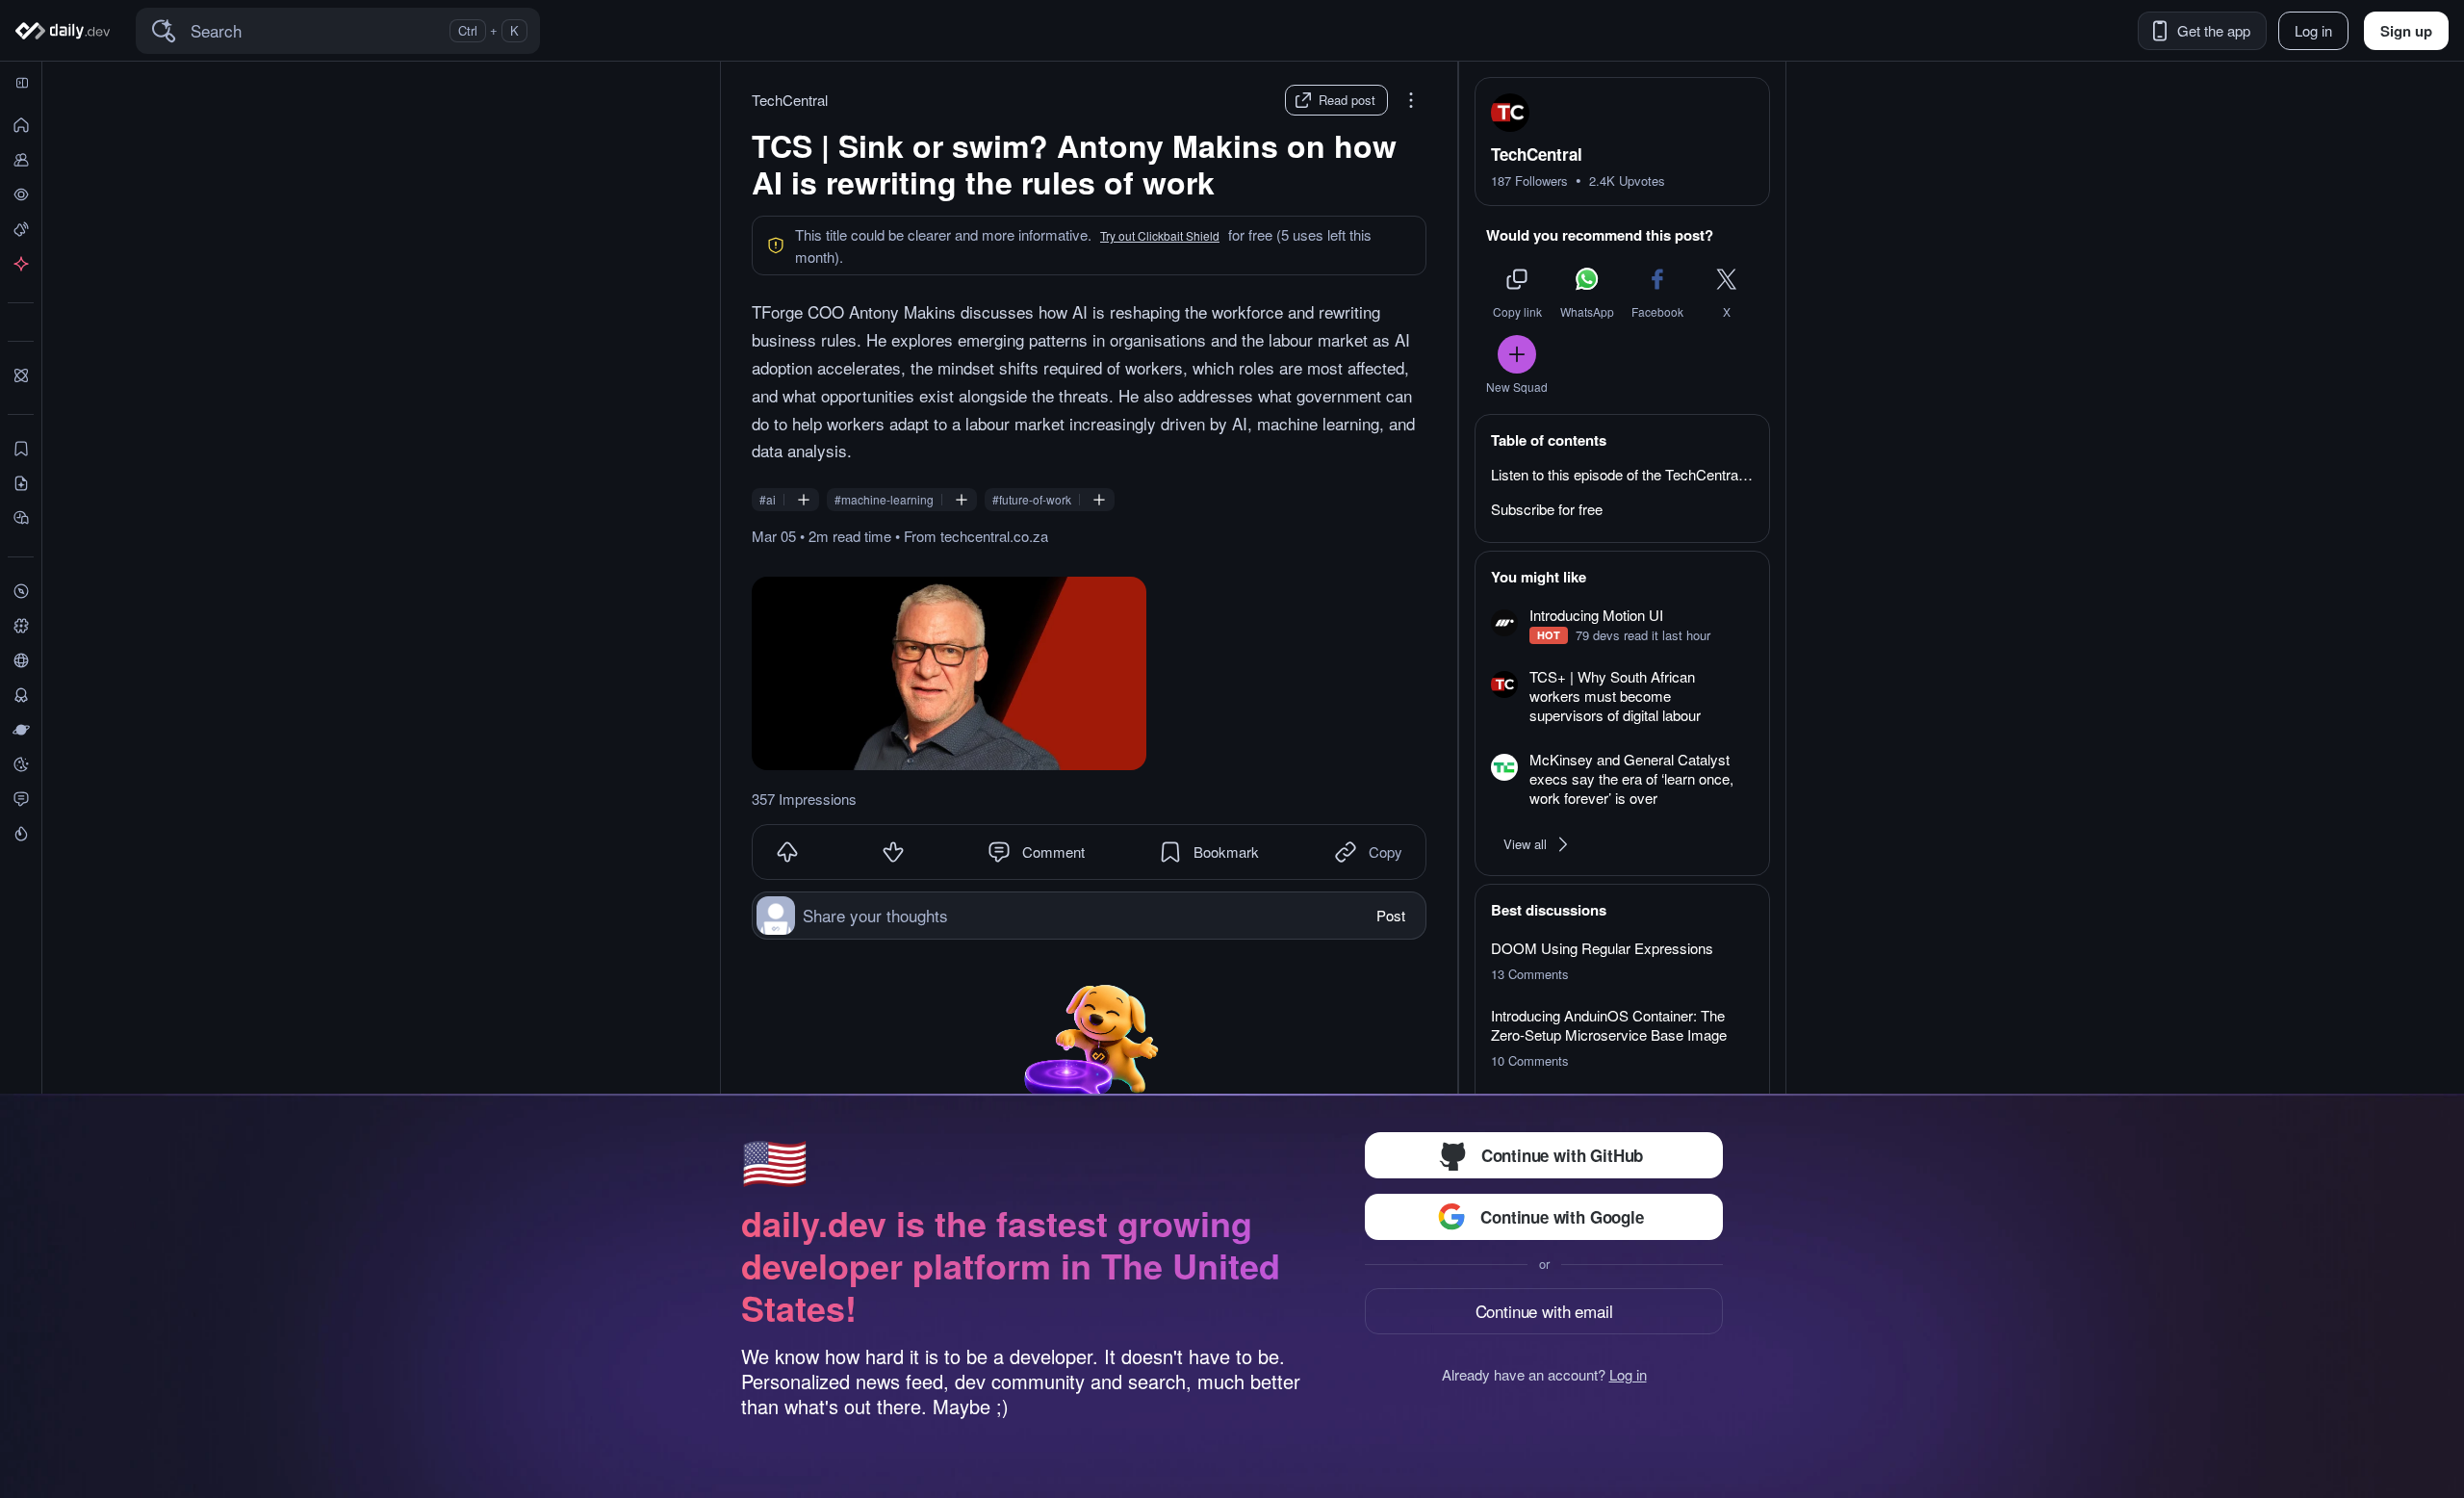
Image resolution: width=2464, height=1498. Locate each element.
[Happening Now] (21, 229)
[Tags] (21, 626)
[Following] (21, 160)
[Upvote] (787, 852)
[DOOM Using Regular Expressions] (1622, 961)
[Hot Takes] (21, 834)
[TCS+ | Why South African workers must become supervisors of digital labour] (1622, 697)
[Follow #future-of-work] (1099, 500)
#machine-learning (884, 500)
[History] (21, 194)
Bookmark (1226, 852)
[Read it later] (21, 518)
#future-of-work (1032, 500)
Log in (1628, 1375)
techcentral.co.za (994, 536)
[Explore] (21, 591)
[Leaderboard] (21, 695)
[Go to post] (949, 673)
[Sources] (21, 660)
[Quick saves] (21, 449)
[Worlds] (21, 730)
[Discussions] (21, 799)
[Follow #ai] (804, 500)
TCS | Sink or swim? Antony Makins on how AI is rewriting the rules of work (1074, 164)
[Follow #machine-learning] (962, 500)
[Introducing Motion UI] (1622, 625)
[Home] (66, 31)
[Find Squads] (21, 375)
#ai (768, 500)
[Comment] (999, 852)
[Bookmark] (1170, 852)
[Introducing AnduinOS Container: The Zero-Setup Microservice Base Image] (1622, 1038)
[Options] (1411, 100)
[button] (1160, 236)
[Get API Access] (21, 264)
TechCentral (790, 100)
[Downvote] (893, 852)
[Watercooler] (21, 764)
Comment (1053, 852)
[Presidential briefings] (21, 483)
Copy (1386, 852)
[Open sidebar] (22, 83)
